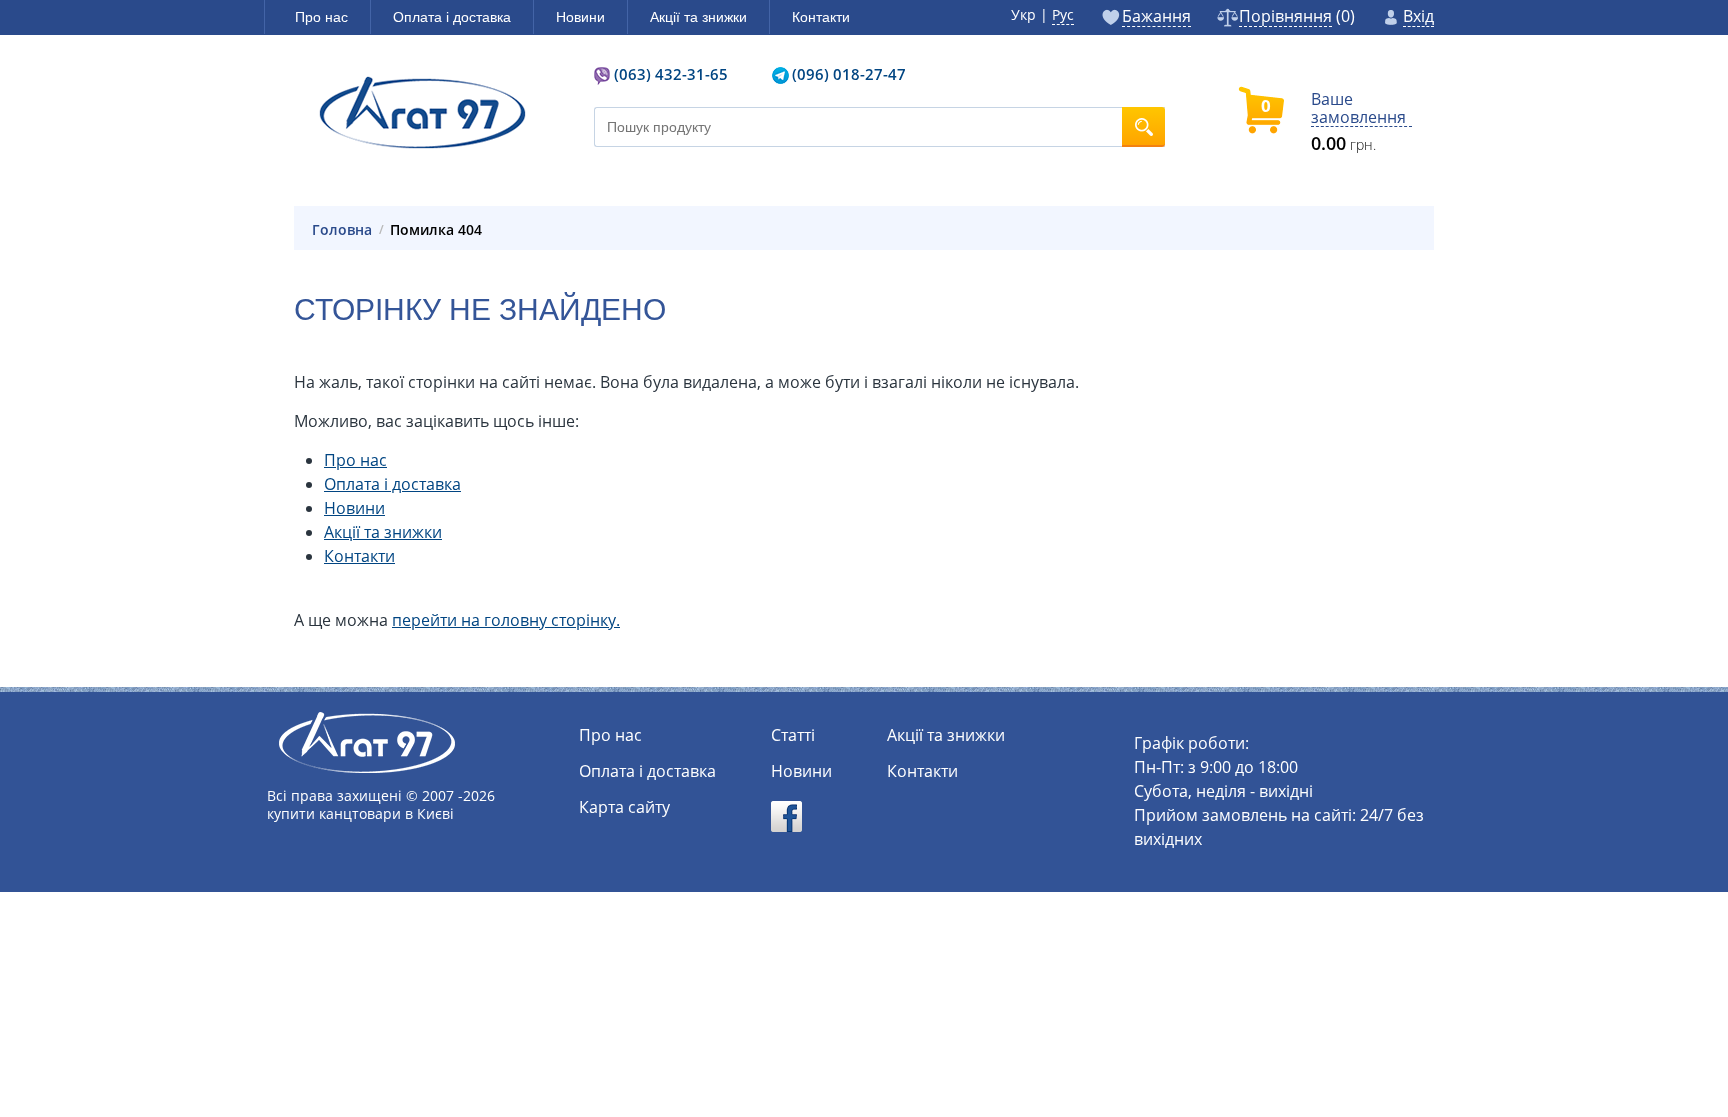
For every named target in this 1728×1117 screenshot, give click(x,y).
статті (793, 735)
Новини (354, 508)
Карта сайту (624, 807)
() (1297, 17)
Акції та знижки (383, 532)
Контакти (359, 556)
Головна (342, 230)
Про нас (355, 460)
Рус (1063, 14)
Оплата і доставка (392, 484)
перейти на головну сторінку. (506, 620)
